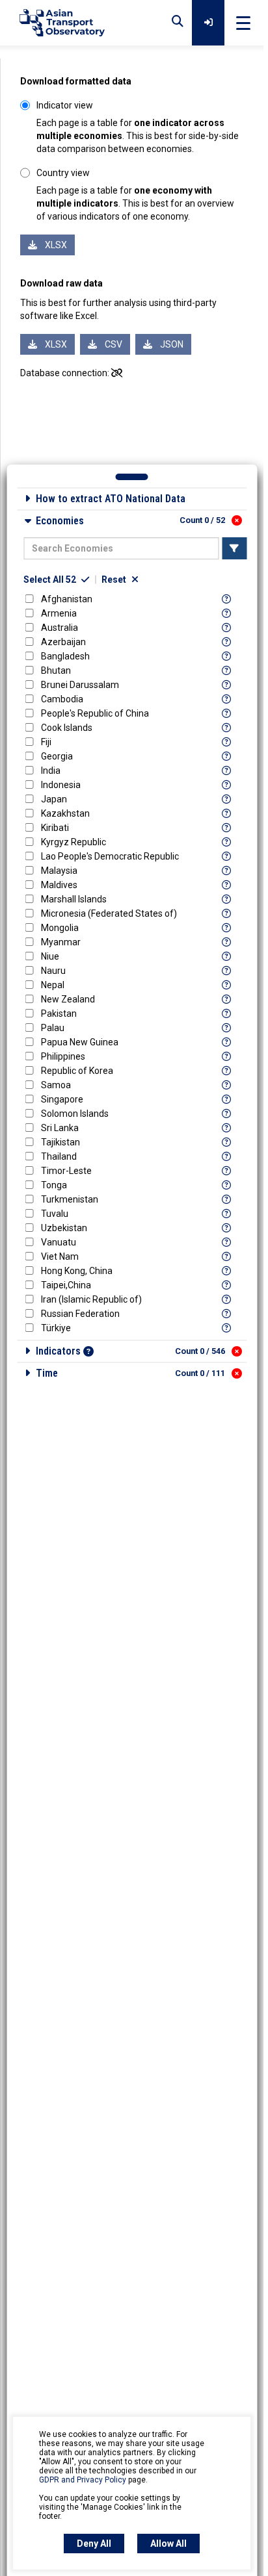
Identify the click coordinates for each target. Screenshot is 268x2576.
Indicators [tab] (130, 1351)
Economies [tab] (130, 521)
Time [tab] (130, 1373)
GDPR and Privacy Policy (83, 2480)
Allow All (168, 2544)
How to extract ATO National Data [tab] (111, 499)
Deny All (94, 2544)
